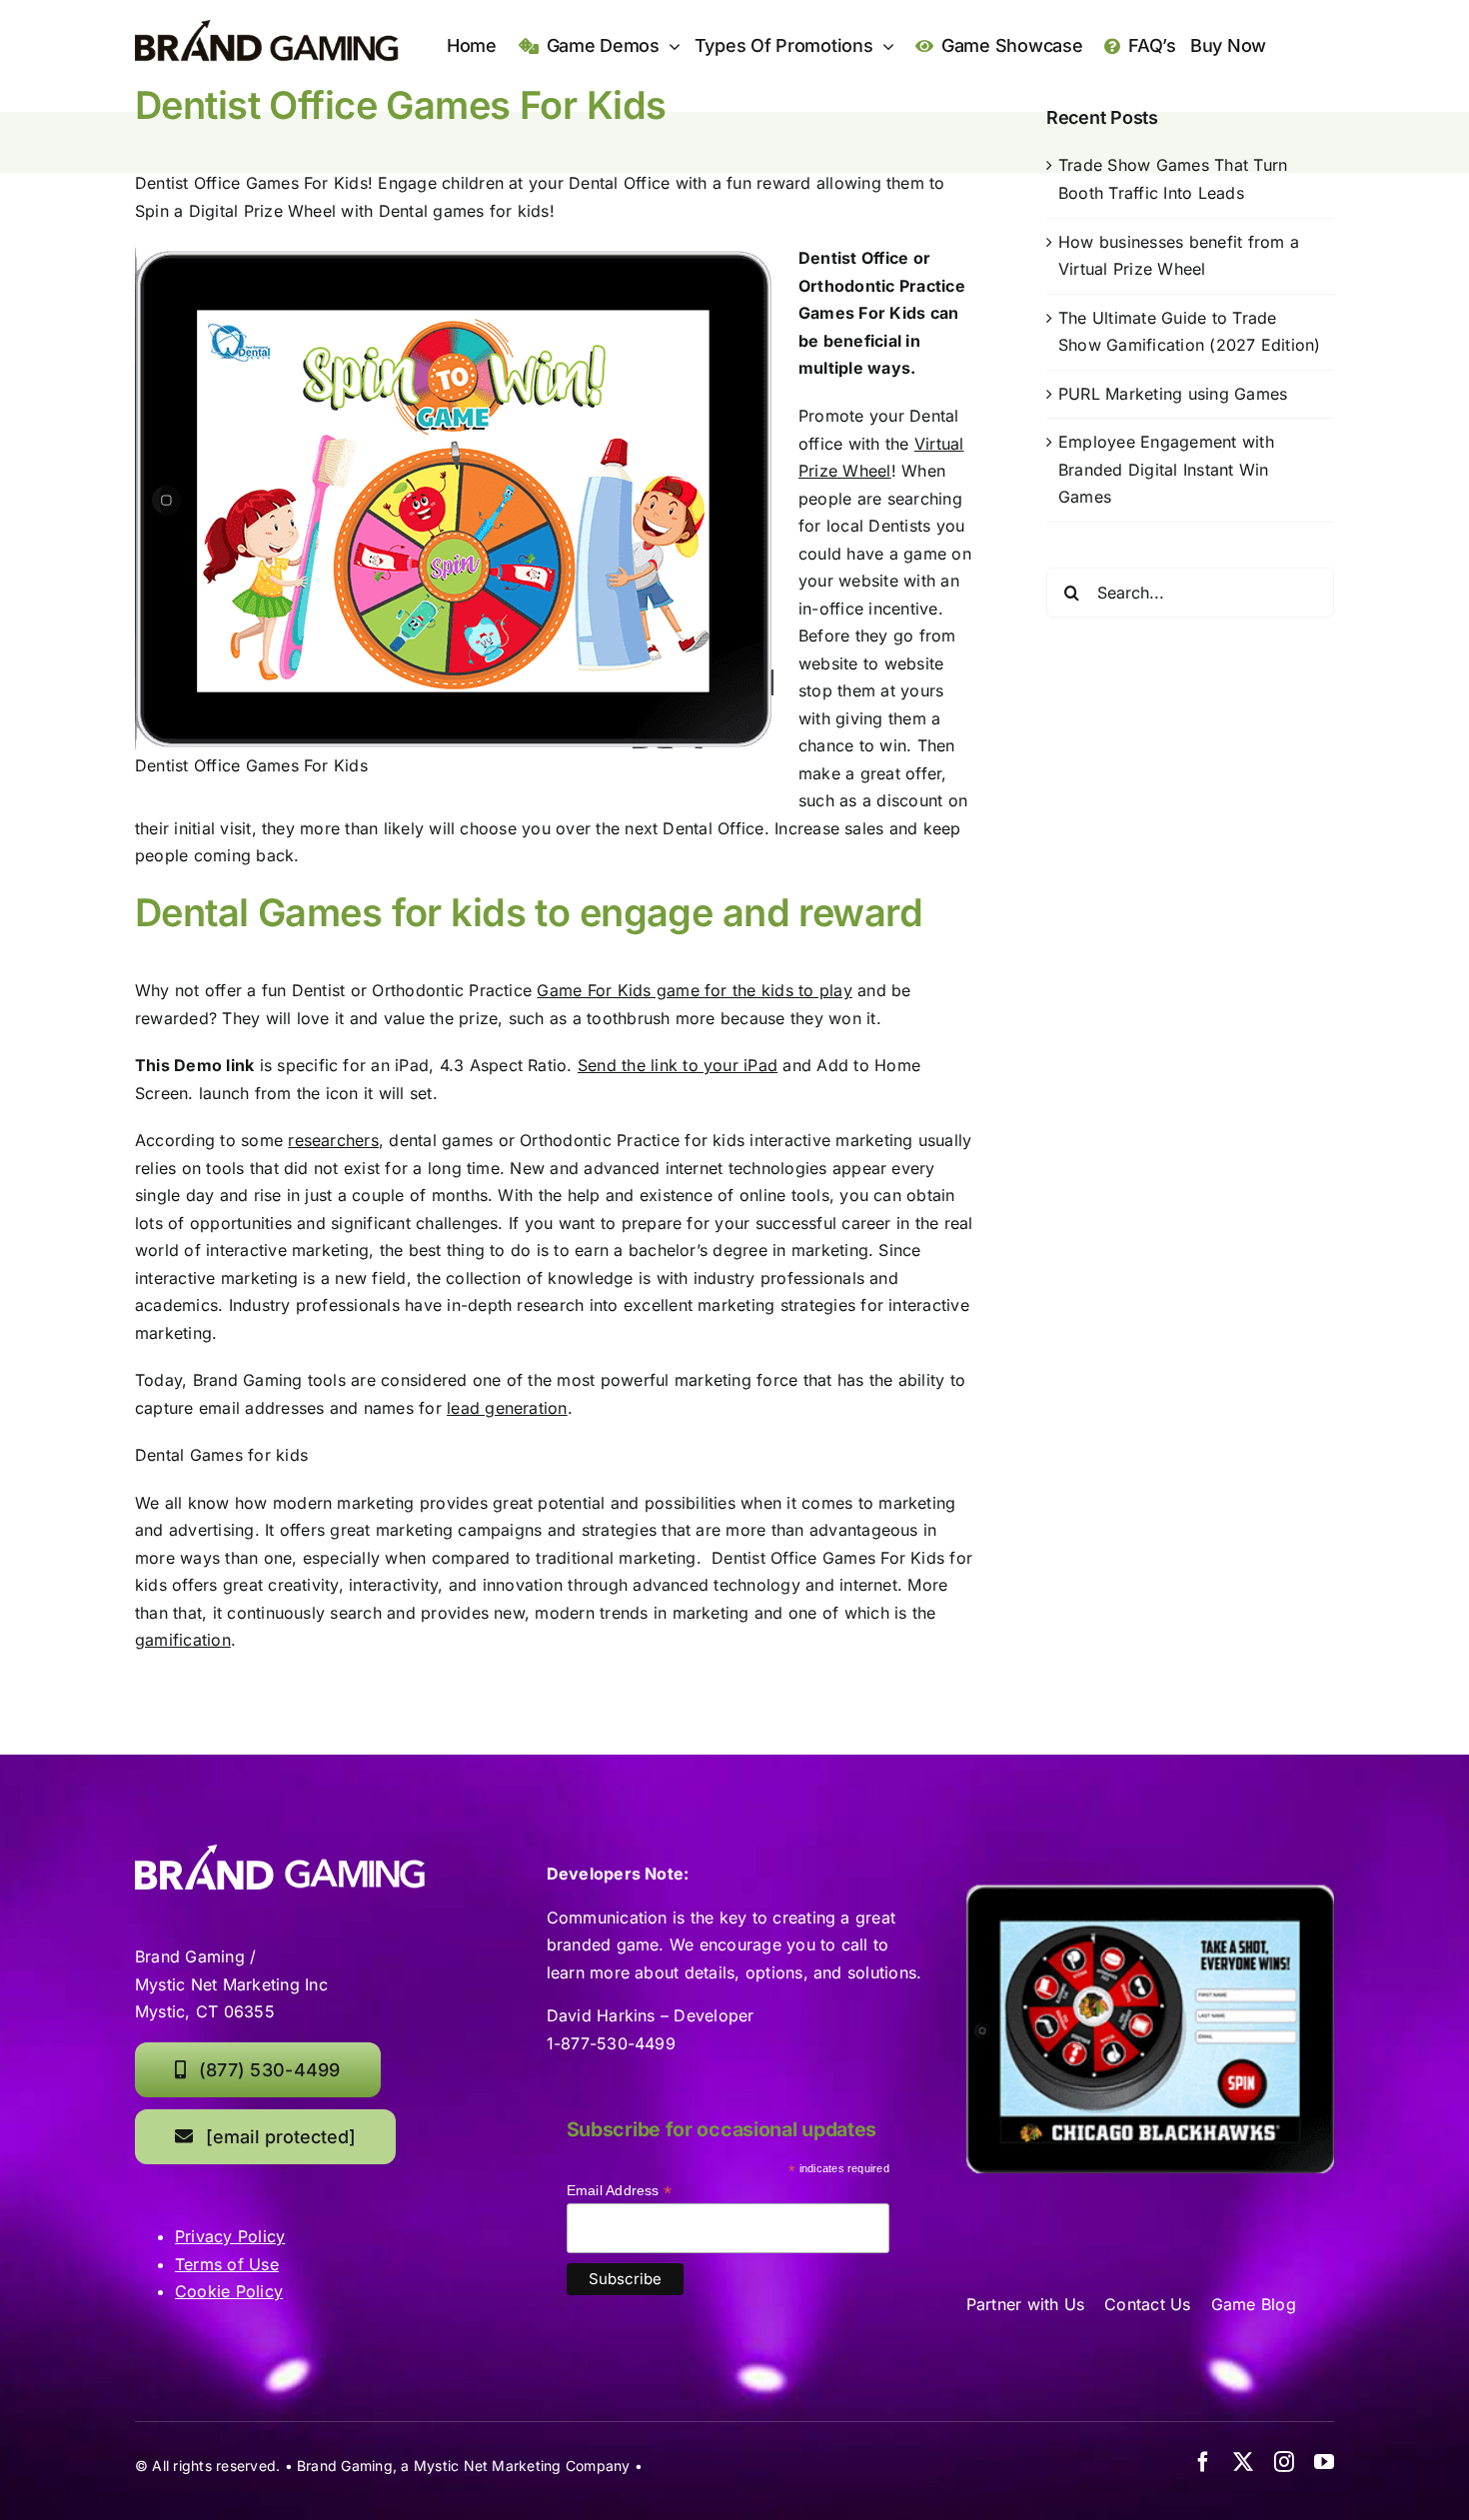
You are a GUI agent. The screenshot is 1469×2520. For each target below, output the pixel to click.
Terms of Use (227, 2264)
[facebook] (1203, 2462)
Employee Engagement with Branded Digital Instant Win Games (1166, 469)
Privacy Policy (230, 2236)
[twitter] (1243, 2462)
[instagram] (1284, 2462)
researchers (333, 1140)
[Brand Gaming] (267, 28)
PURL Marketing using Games (1173, 394)
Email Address (620, 2191)
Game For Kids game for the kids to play (694, 990)
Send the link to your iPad (678, 1065)
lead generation (507, 1408)
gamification (183, 1640)
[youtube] (1324, 2462)
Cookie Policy (229, 2291)
